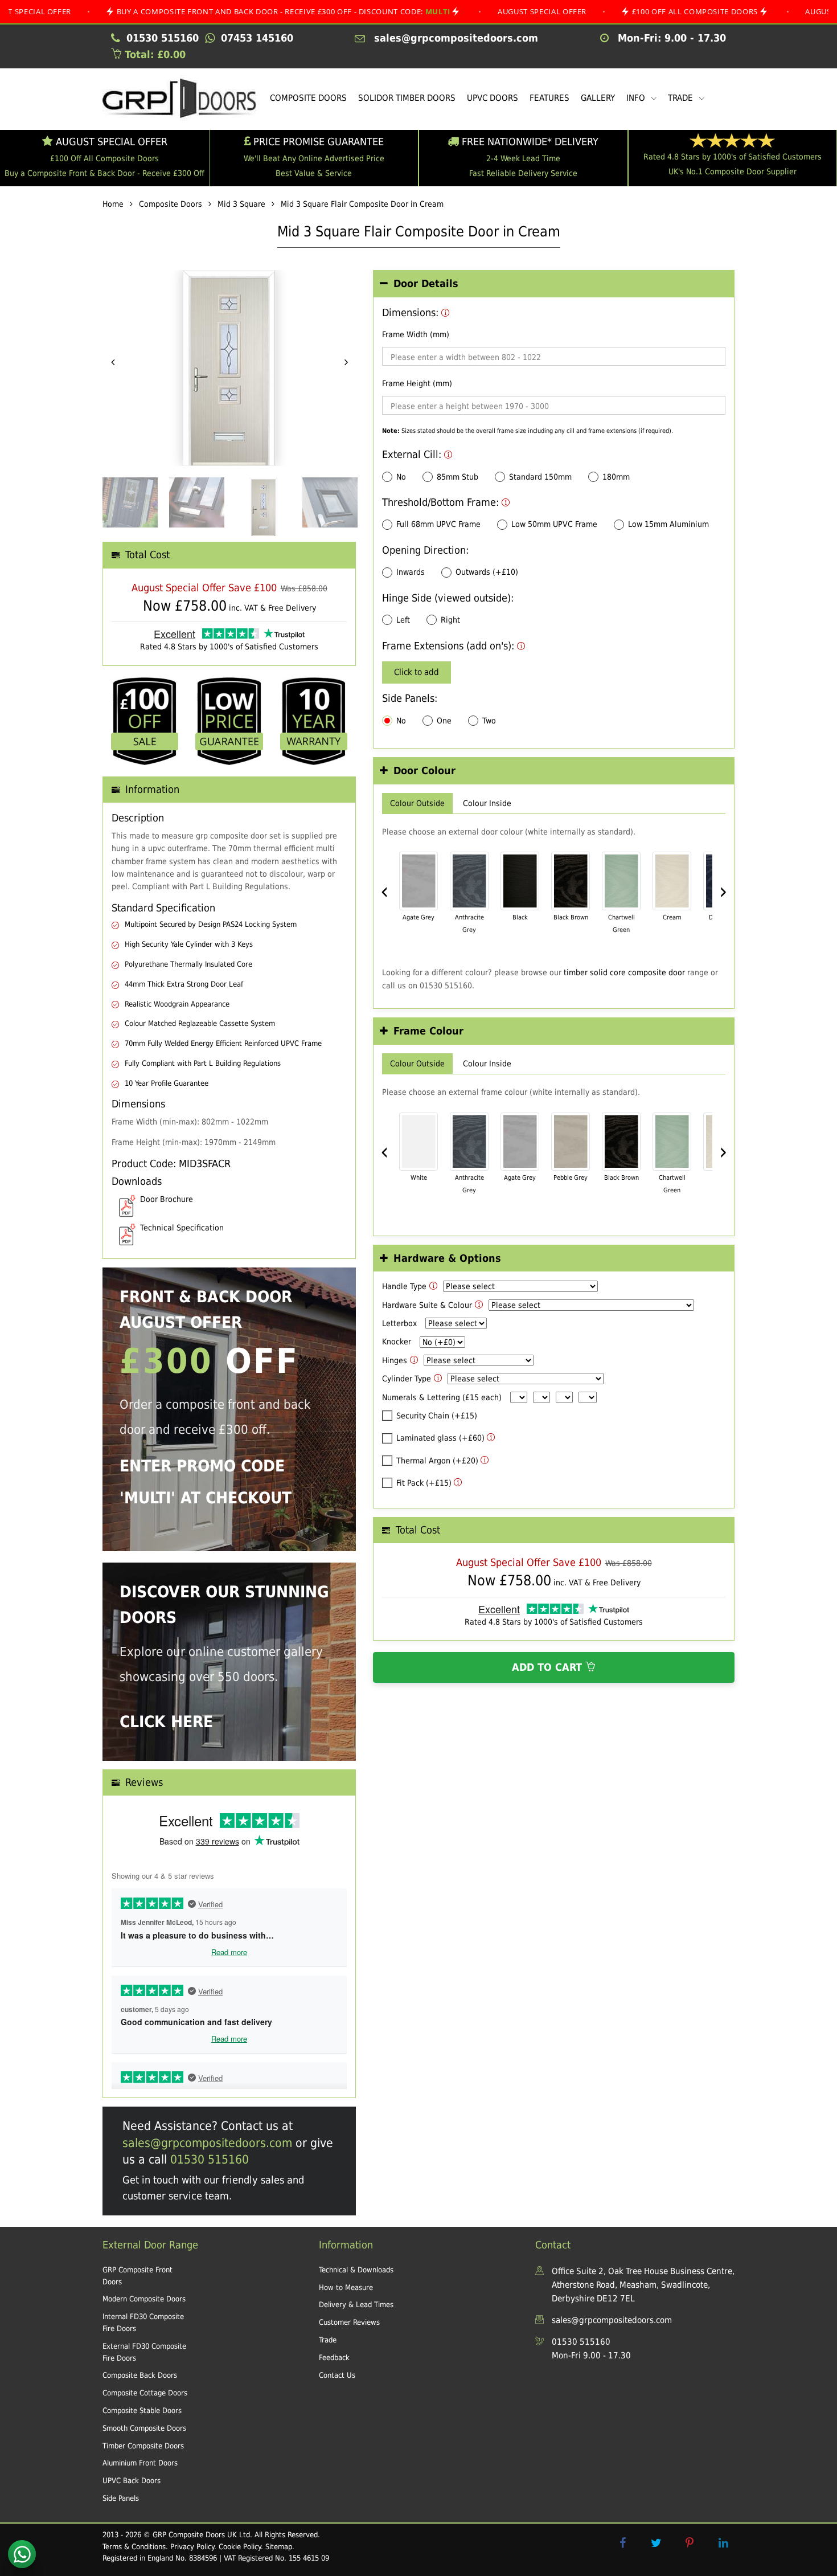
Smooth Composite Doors (144, 2428)
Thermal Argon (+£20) (437, 1461)
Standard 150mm (540, 477)
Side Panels (121, 2498)
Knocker (397, 1342)
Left (403, 620)
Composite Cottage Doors (145, 2393)
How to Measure (346, 2287)
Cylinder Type (407, 1379)
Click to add (417, 672)
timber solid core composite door (624, 972)
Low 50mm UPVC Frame (554, 524)
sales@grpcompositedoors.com (207, 2143)
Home (113, 204)
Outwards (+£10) (487, 572)
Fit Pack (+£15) (424, 1483)
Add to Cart (549, 1667)
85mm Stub (458, 477)
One (444, 721)
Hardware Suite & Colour (427, 1305)
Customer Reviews (349, 2322)
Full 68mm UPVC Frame (438, 524)
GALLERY (598, 98)
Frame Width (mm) (416, 334)
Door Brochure (167, 1199)
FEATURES (549, 98)
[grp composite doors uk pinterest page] (690, 2543)
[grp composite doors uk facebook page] (622, 2543)
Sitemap (279, 2547)
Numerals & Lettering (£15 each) (442, 1397)
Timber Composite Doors (143, 2446)
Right (450, 620)
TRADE (682, 98)
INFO (637, 98)
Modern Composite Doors (144, 2299)
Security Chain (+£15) (437, 1416)
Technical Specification (182, 1228)
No (401, 477)
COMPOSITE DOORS (308, 98)
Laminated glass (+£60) (440, 1438)
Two (489, 721)
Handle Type (404, 1286)
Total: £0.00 (153, 54)
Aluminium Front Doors (140, 2463)
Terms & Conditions (134, 2547)
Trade (328, 2340)
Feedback (334, 2358)
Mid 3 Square (241, 204)
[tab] (554, 284)
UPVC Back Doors (132, 2481)
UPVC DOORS (493, 98)
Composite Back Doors (140, 2375)
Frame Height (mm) (417, 383)
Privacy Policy (192, 2547)
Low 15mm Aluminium (668, 524)
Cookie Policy (240, 2547)
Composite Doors (171, 204)
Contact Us (337, 2375)
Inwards (411, 572)
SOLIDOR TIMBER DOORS (407, 98)
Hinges (395, 1360)
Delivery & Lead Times (356, 2305)
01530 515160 (210, 2160)
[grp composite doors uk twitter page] (656, 2543)
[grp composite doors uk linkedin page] (723, 2543)
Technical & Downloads (356, 2270)
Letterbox (399, 1323)
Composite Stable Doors (142, 2411)
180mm (616, 477)
